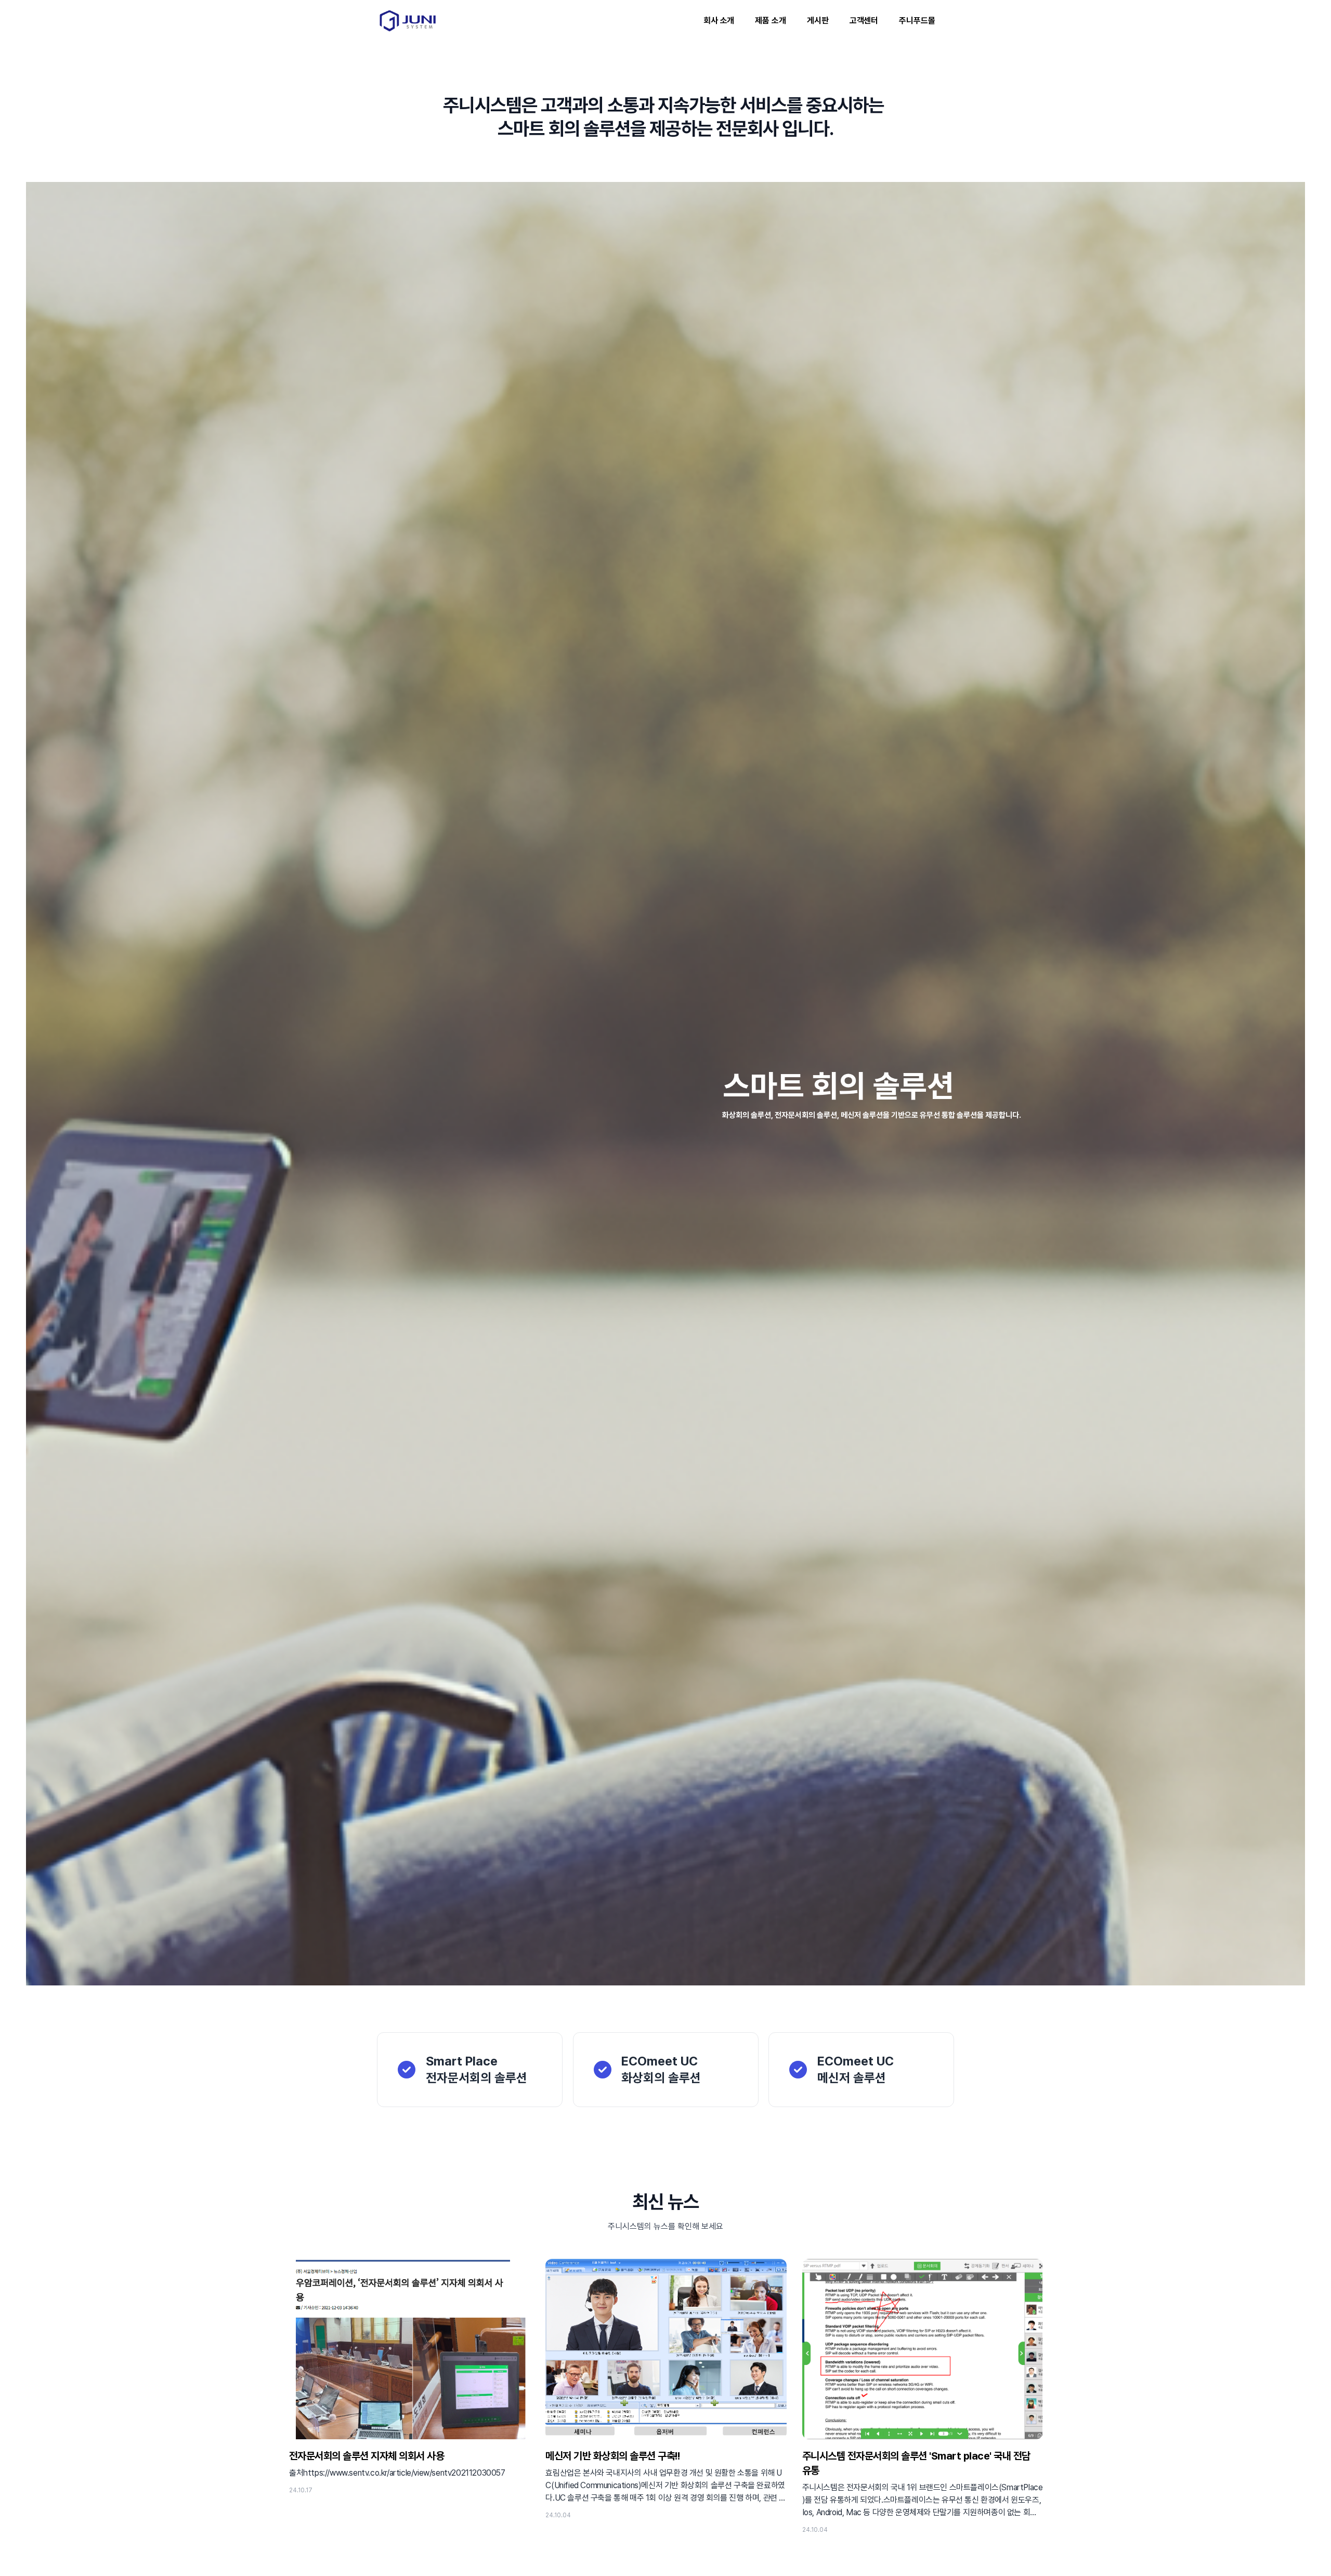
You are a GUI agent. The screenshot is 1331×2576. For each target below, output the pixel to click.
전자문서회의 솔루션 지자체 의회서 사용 (367, 2456)
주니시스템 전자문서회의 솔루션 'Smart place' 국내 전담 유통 (916, 2463)
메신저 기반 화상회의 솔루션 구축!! (612, 2456)
